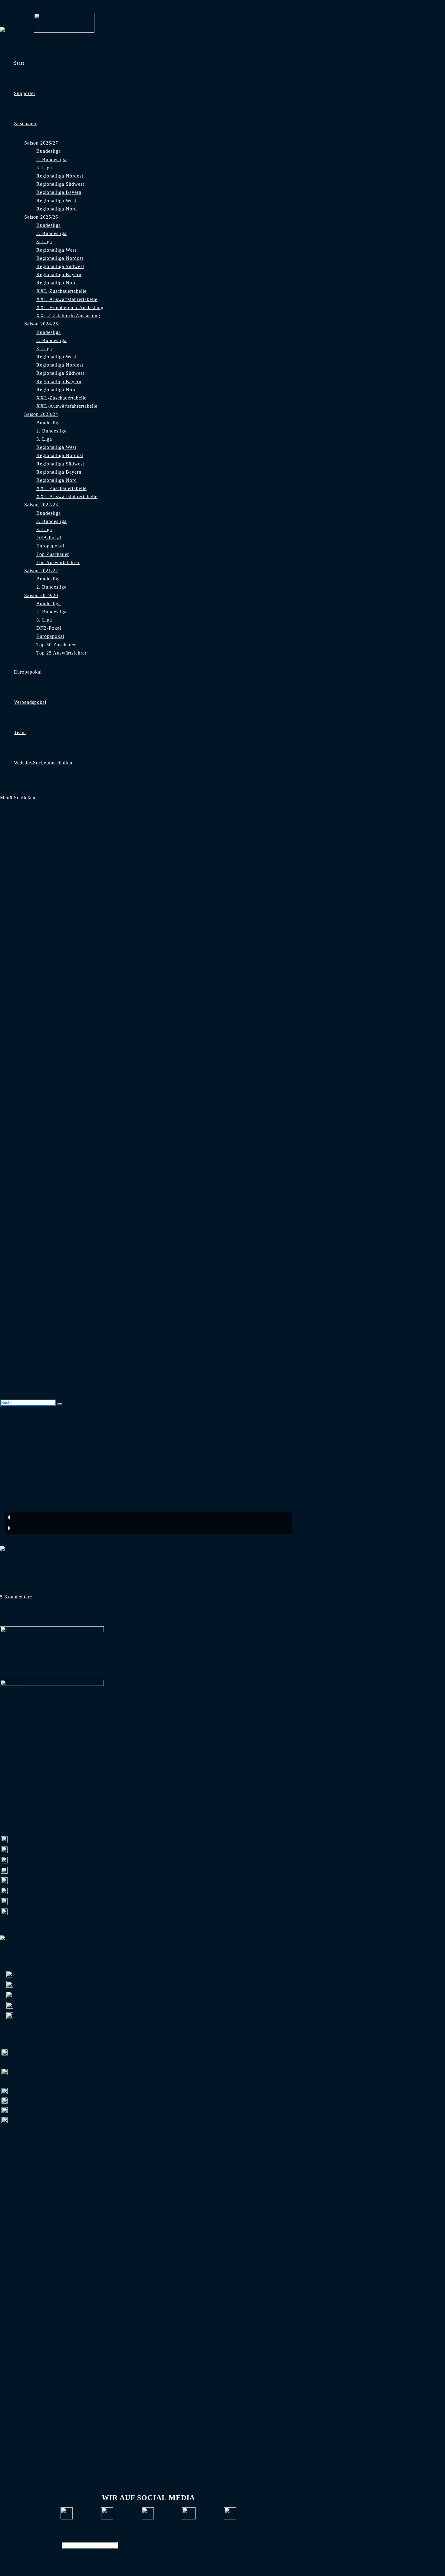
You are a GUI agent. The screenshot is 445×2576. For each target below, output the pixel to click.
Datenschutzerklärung (160, 2535)
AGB (194, 2535)
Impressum (120, 2535)
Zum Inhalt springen (22, 4)
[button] (148, 1517)
